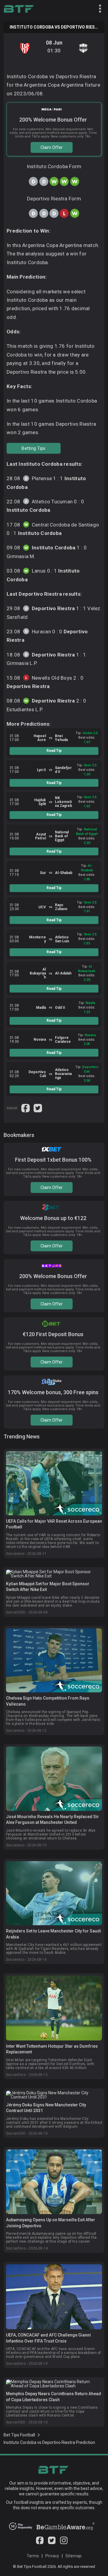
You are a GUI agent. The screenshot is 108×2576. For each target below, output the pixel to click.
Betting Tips (33, 448)
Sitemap (73, 2556)
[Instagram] (64, 2543)
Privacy (52, 2556)
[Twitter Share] (38, 1107)
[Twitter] (52, 2543)
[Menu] (97, 9)
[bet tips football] (19, 9)
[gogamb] (66, 2528)
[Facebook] (40, 2543)
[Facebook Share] (26, 1107)
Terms (33, 2556)
